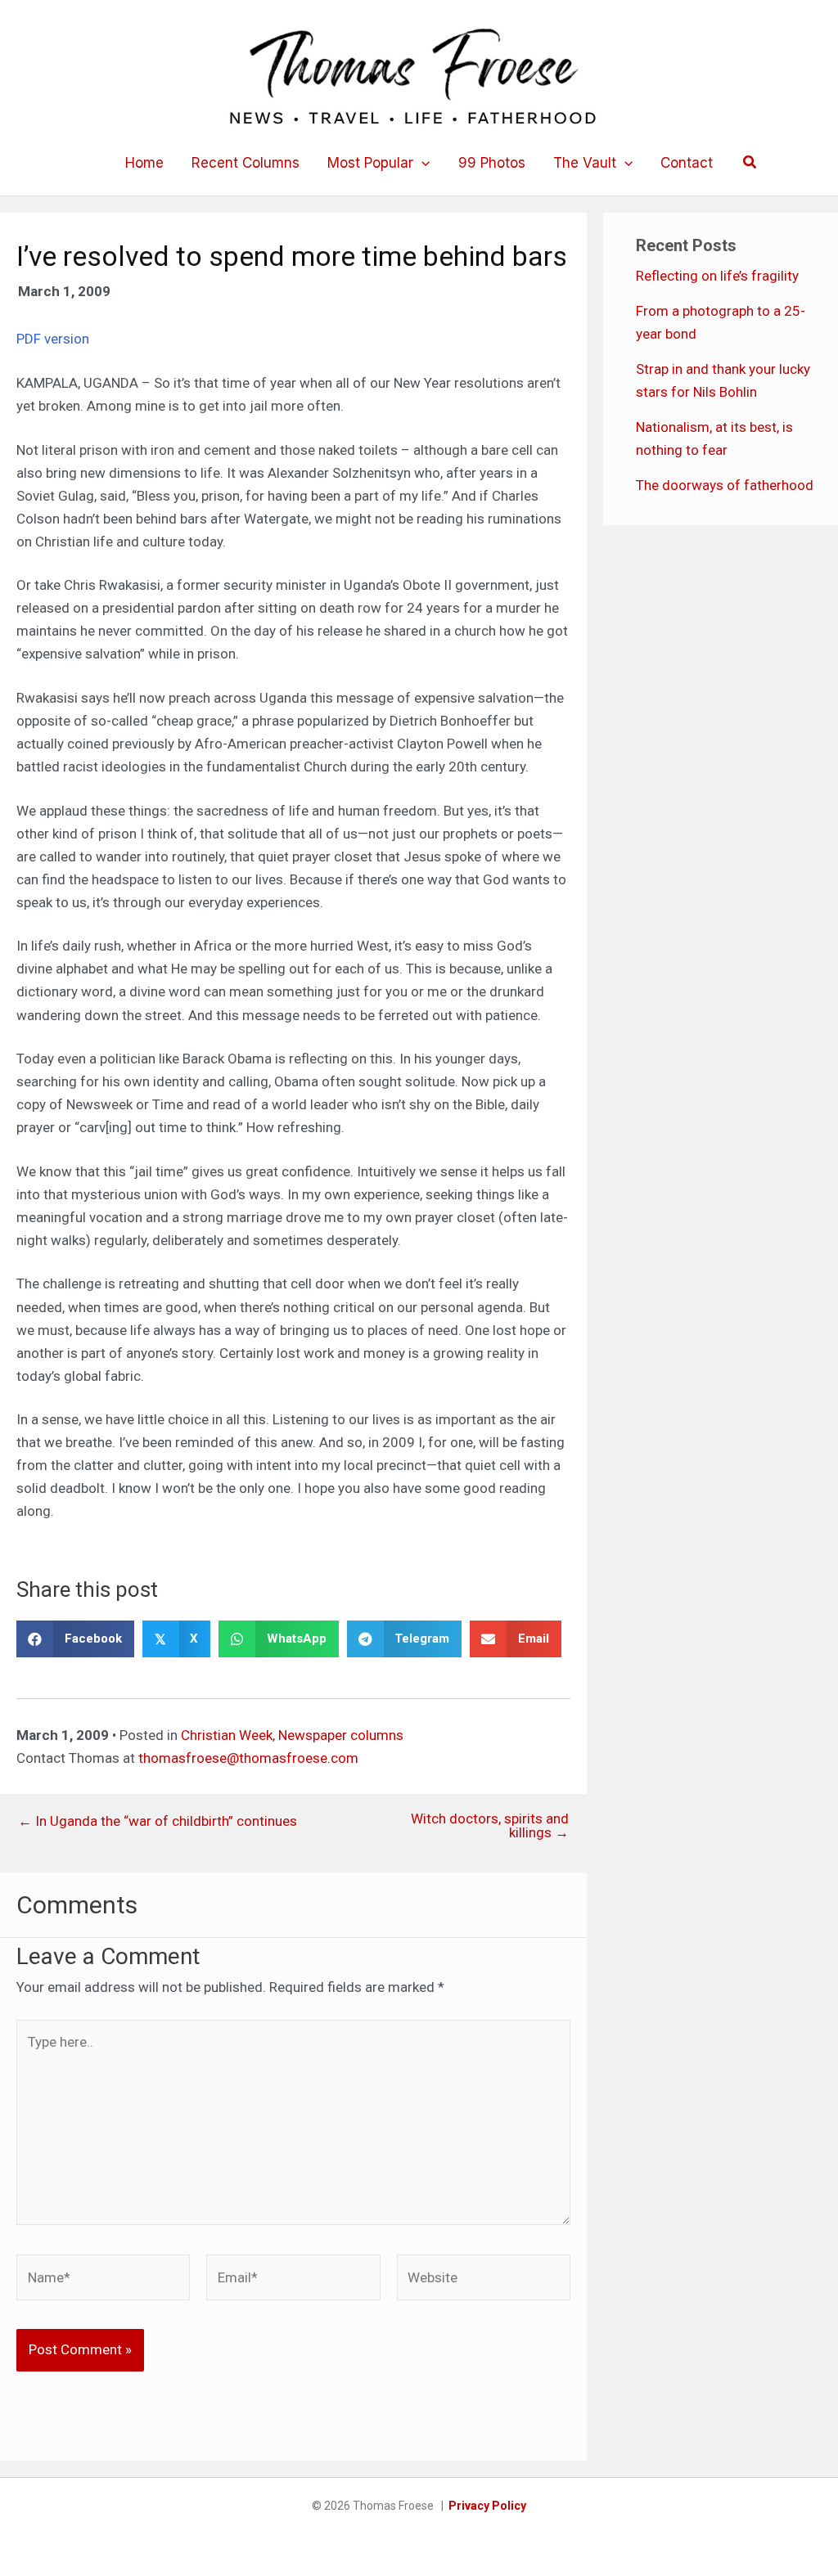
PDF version (53, 339)
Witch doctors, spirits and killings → (490, 1826)
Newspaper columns (341, 1735)
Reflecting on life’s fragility (717, 276)
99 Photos (492, 163)
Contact (687, 163)
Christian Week (227, 1735)
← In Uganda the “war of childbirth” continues (158, 1821)
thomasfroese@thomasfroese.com (248, 1758)
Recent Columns (246, 163)
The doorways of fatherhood (725, 485)
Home (144, 163)
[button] (421, 163)
